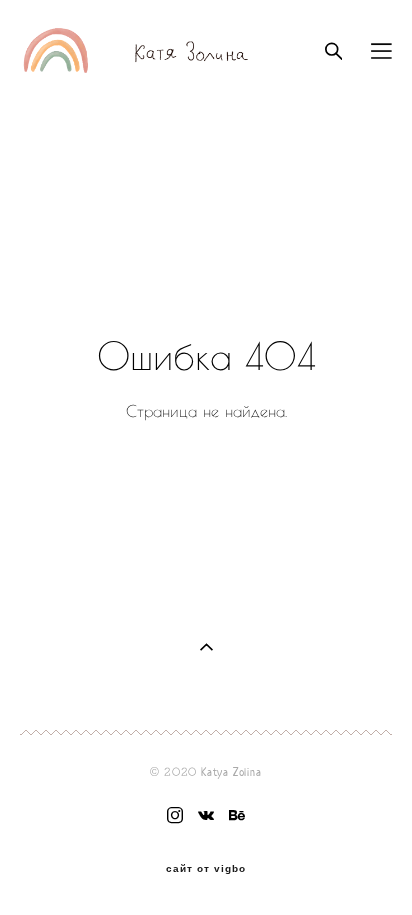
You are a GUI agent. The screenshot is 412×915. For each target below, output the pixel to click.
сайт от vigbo (206, 869)
